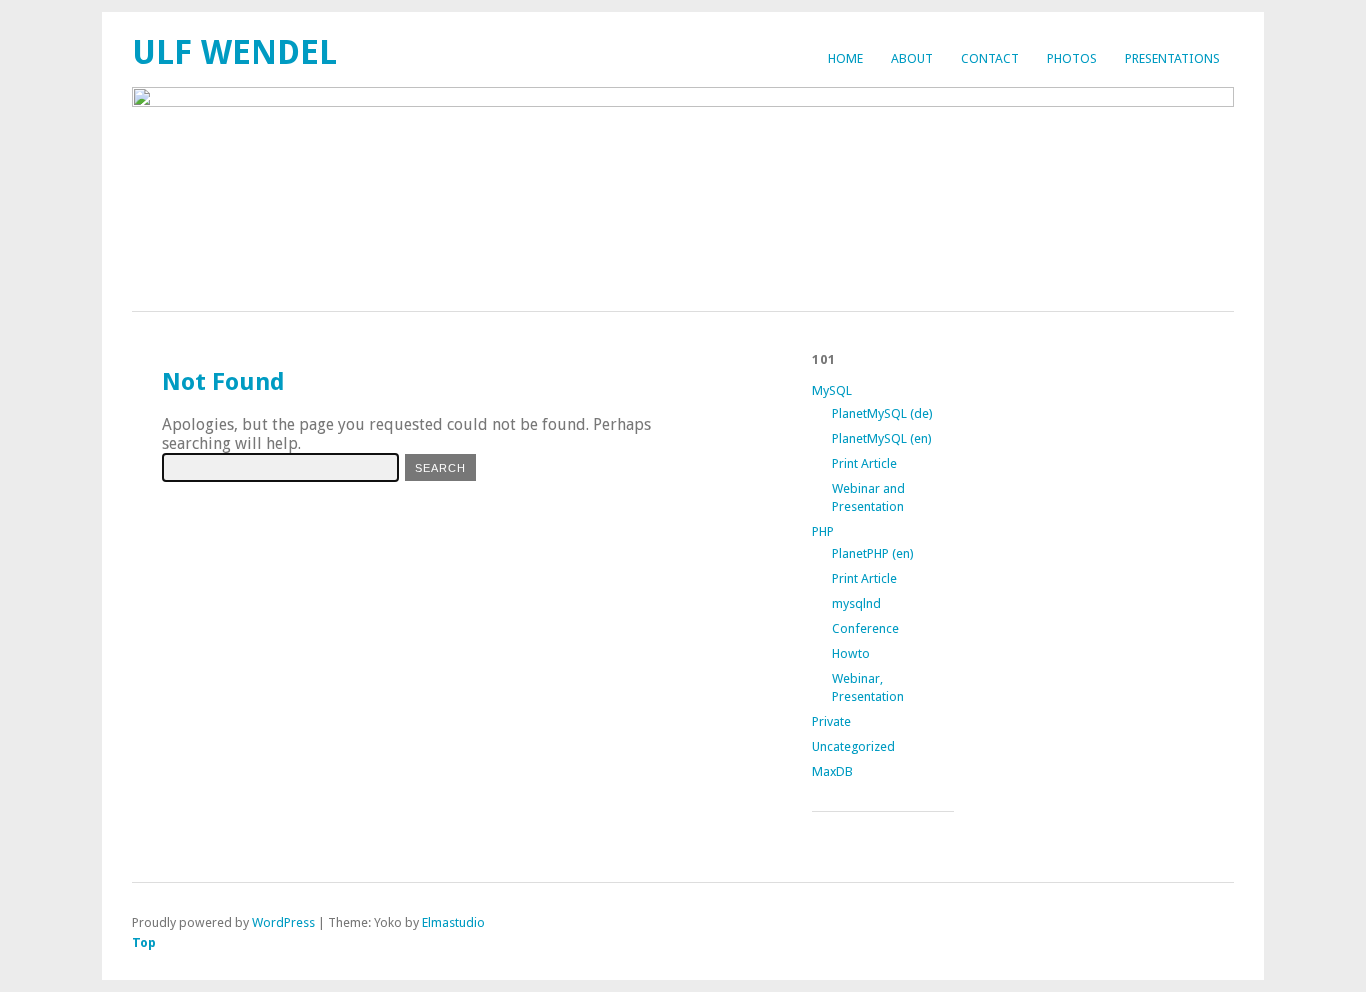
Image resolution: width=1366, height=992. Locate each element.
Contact (990, 58)
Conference (865, 628)
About (912, 58)
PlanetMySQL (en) (882, 438)
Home (845, 58)
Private (831, 721)
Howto (851, 653)
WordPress (283, 922)
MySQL (832, 390)
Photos (1072, 58)
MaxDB (832, 771)
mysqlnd (856, 603)
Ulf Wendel (234, 52)
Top (144, 942)
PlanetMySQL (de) (882, 413)
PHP (823, 531)
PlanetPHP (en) (873, 553)
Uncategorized (853, 746)
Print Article (864, 463)
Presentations (1172, 58)
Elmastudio (453, 922)
